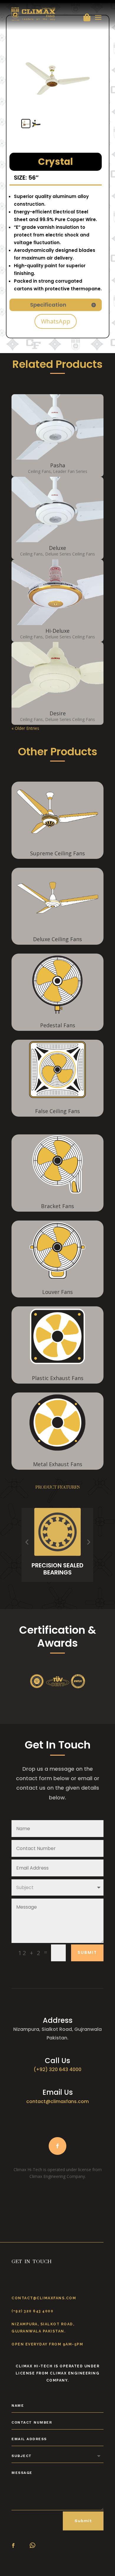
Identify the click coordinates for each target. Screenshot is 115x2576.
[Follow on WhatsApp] (32, 2546)
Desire (58, 713)
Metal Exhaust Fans (58, 1464)
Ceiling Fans (39, 471)
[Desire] (57, 675)
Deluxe (57, 548)
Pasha (58, 465)
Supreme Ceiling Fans (57, 853)
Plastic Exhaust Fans (58, 1378)
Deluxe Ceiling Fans (57, 939)
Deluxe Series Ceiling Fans (70, 554)
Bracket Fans (57, 1206)
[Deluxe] (57, 510)
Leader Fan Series (70, 471)
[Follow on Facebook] (57, 2146)
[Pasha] (57, 427)
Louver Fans (57, 1292)
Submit (87, 1952)
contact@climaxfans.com (57, 2101)
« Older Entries (25, 728)
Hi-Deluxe (57, 631)
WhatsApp (56, 321)
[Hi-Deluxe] (57, 592)
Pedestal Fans (58, 1025)
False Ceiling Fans (57, 1111)
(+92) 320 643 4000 (57, 2069)
